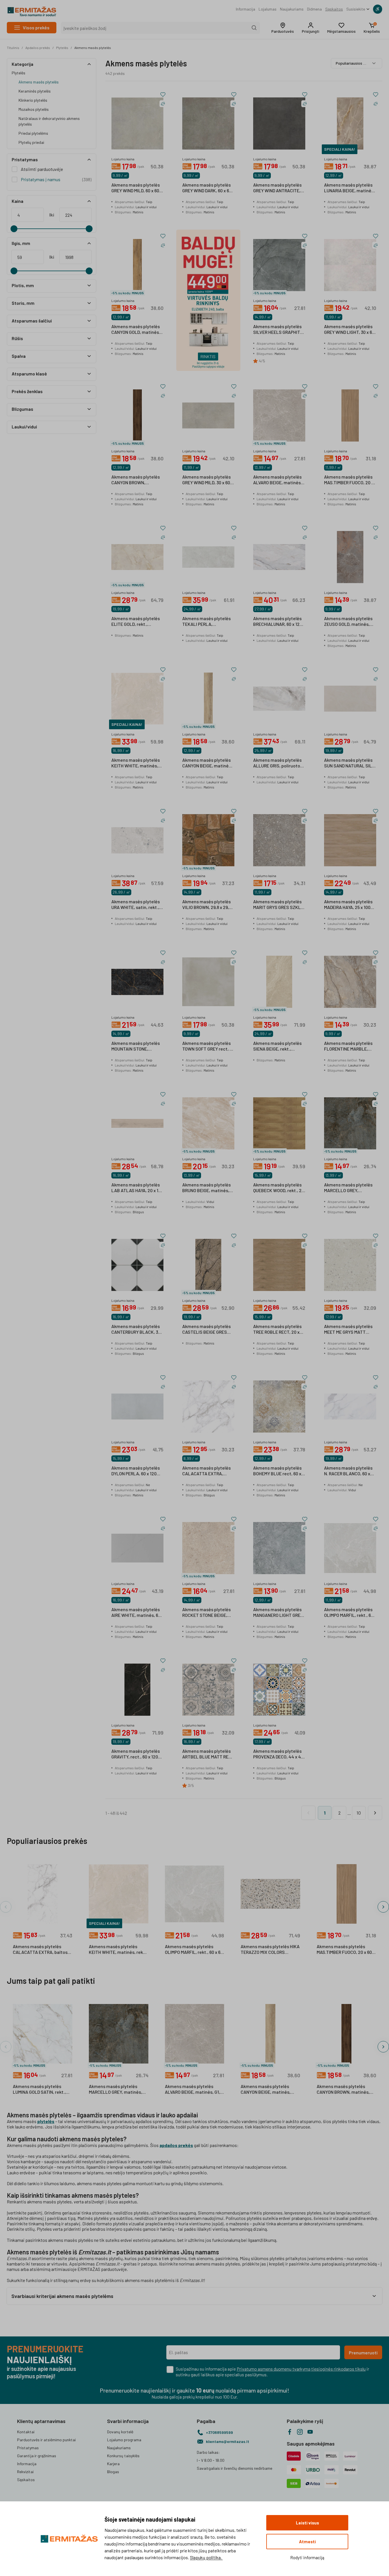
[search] (254, 28)
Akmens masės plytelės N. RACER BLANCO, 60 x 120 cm (348, 1471)
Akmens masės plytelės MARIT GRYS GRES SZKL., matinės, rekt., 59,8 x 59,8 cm (279, 905)
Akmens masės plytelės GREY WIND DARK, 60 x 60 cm (207, 188)
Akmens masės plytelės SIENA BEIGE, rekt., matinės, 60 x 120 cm (277, 1046)
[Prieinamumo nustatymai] (378, 9)
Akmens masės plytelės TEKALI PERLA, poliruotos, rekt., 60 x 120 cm (207, 622)
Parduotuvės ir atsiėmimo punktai (46, 2440)
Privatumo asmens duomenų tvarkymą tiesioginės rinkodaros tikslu (301, 2369)
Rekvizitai (25, 2472)
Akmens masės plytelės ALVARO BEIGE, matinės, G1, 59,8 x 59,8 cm (278, 480)
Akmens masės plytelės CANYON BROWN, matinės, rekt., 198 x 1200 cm (137, 480)
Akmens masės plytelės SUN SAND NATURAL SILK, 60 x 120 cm (350, 763)
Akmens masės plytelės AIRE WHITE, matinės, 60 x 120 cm (136, 1613)
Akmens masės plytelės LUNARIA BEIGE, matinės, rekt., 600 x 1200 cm (349, 188)
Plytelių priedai (31, 142)
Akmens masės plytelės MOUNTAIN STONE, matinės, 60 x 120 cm (136, 1046)
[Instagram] (300, 2432)
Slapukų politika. (206, 2557)
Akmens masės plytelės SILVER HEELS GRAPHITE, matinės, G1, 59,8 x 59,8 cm (279, 330)
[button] (283, 28)
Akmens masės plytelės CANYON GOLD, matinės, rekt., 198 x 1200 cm (136, 330)
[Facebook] (290, 2432)
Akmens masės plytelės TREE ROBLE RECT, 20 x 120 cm (277, 1329)
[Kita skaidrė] (383, 1907)
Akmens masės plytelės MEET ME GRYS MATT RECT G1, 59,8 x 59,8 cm (348, 1329)
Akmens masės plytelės (93, 48)
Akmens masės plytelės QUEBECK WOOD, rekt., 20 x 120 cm (279, 1188)
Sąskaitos (334, 9)
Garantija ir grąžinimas (37, 2456)
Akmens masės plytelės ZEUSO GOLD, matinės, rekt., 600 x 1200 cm (348, 622)
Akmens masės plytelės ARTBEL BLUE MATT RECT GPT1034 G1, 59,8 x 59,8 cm (208, 1754)
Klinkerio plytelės (33, 100)
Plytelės (62, 48)
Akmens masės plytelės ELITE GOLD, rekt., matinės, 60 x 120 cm (136, 622)
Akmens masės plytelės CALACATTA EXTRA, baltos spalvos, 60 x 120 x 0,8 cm (40, 1950)
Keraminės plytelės (35, 91)
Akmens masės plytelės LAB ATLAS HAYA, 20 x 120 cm (137, 1188)
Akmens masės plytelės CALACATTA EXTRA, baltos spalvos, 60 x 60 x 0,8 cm (206, 1471)
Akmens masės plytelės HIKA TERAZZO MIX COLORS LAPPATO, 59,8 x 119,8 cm (270, 1950)
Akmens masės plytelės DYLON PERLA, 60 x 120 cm (136, 1471)
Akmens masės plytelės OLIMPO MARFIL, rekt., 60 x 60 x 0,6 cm (349, 1613)
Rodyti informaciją (307, 2557)
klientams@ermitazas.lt (228, 2441)
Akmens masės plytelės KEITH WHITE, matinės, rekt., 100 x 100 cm (136, 763)
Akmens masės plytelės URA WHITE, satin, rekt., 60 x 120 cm (136, 905)
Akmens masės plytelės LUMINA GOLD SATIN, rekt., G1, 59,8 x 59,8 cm (39, 2089)
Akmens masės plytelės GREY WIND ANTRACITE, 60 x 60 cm (277, 188)
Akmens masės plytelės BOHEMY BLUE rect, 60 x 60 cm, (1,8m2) (277, 1471)
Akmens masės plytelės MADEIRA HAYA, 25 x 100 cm (348, 905)
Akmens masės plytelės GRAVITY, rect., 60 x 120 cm (136, 1754)
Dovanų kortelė (120, 2432)
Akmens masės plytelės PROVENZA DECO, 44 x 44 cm (279, 1754)
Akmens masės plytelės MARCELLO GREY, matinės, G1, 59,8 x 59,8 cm (348, 1188)
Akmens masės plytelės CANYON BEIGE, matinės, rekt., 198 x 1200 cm (207, 763)
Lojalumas (268, 9)
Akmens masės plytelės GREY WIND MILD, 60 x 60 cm (136, 188)
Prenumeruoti (363, 2353)
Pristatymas (28, 2448)
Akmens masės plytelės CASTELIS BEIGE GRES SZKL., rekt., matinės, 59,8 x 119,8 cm (206, 1329)
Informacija (245, 9)
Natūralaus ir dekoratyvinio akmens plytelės (49, 121)
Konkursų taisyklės (123, 2456)
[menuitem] (245, 9)
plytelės (46, 2121)
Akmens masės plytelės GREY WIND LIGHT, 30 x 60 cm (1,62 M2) (349, 330)
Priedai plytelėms (33, 133)
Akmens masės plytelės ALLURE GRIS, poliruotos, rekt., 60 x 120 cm (278, 763)
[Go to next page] (375, 1813)
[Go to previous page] (308, 1813)
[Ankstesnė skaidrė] (6, 1907)
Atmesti (307, 2542)
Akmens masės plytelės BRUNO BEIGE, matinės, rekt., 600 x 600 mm (206, 1188)
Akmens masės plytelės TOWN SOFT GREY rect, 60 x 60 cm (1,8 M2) (208, 1046)
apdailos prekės (176, 2145)
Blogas (113, 2472)
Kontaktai (26, 2432)
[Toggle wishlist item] (163, 95)
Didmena (314, 9)
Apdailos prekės (38, 48)
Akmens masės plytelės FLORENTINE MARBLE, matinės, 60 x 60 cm (348, 1046)
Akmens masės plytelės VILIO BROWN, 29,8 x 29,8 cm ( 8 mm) (207, 905)
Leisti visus (307, 2523)
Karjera (113, 2464)
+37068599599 (219, 2432)
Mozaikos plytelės (34, 109)
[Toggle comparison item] (163, 104)
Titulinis (13, 48)
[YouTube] (310, 2432)
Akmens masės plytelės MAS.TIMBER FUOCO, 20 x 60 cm (349, 480)
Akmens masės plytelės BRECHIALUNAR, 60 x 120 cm (278, 622)
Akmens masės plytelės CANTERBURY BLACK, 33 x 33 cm (137, 1329)
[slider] (14, 229)
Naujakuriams (292, 9)
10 (359, 1813)
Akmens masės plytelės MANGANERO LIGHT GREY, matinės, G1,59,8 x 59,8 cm (279, 1613)
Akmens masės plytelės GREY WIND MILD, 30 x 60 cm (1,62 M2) (206, 480)
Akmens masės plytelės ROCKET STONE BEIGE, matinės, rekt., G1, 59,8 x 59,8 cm (206, 1613)
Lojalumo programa (124, 2440)
